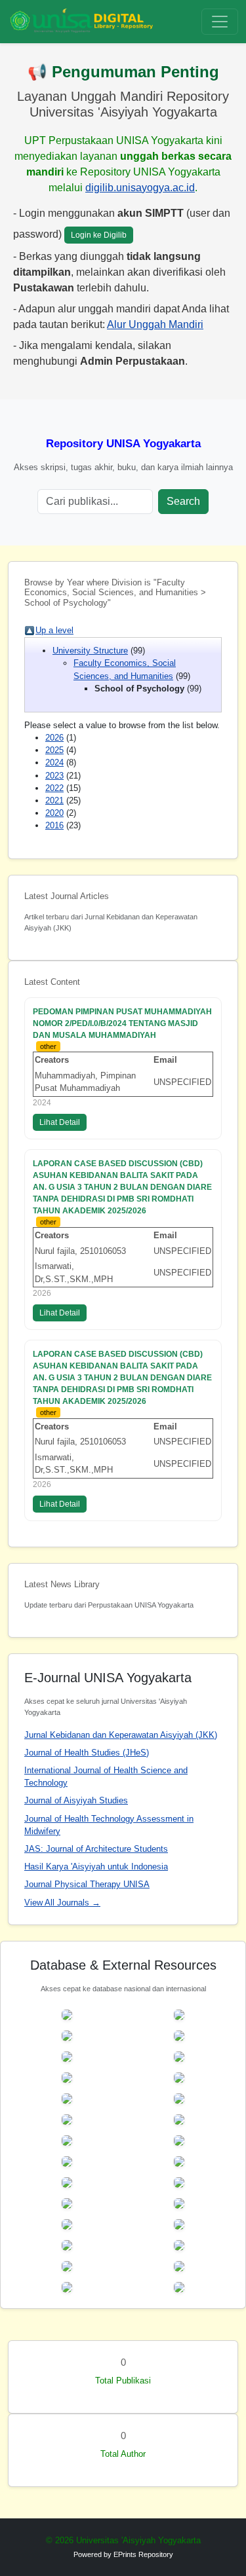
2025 (54, 750)
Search (183, 501)
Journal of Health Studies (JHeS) (87, 1753)
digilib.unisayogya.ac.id (140, 188)
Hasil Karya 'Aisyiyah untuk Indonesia (96, 1867)
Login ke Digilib (99, 235)
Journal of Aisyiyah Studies (76, 1800)
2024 (54, 763)
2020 (54, 813)
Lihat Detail (60, 1122)
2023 (54, 776)
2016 (54, 825)
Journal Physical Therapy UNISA (87, 1884)
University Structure (90, 651)
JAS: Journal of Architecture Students (96, 1849)
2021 (54, 800)
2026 (54, 738)
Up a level (54, 630)
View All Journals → (62, 1903)
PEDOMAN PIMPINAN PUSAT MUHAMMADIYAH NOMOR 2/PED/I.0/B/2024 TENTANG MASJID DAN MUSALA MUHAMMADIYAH (122, 1023)
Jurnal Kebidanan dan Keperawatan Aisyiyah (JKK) (121, 1735)
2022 (54, 788)
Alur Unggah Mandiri (155, 324)
